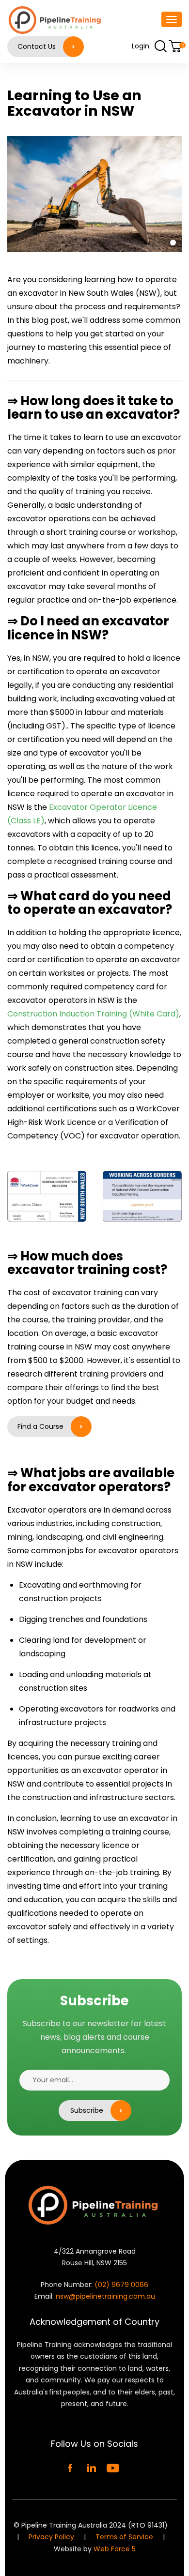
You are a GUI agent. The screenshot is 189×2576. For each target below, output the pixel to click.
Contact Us (37, 46)
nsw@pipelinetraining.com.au (105, 2296)
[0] (175, 46)
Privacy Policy (51, 2537)
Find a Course (40, 1426)
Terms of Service (125, 2537)
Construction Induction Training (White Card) (93, 1014)
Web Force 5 (115, 2549)
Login (141, 46)
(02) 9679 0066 (121, 2285)
